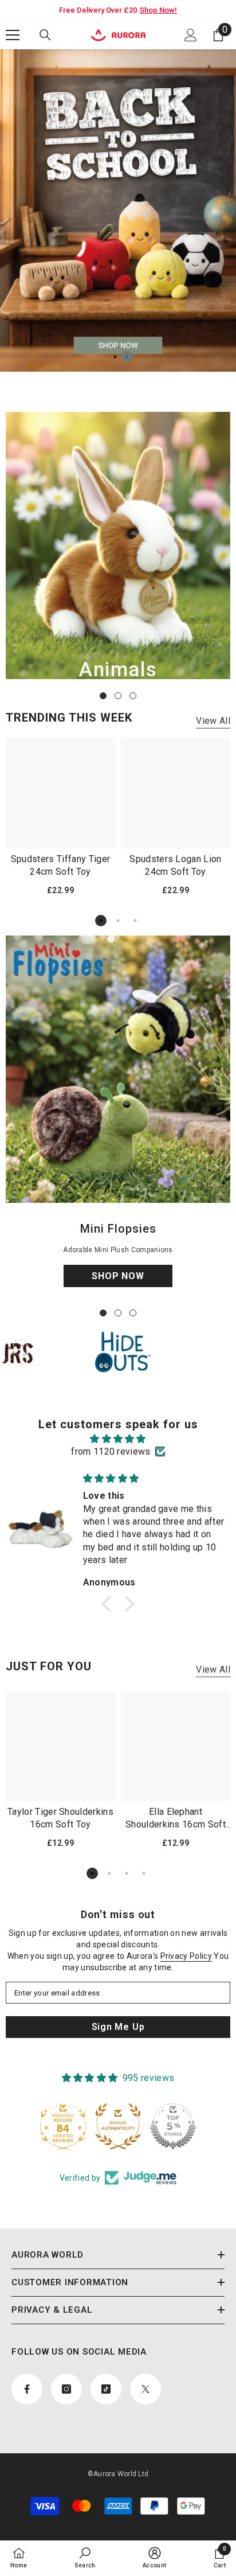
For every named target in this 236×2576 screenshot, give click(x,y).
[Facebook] (82, 1346)
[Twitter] (154, 1346)
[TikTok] (130, 1346)
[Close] (219, 1198)
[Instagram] (106, 1346)
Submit (118, 1309)
